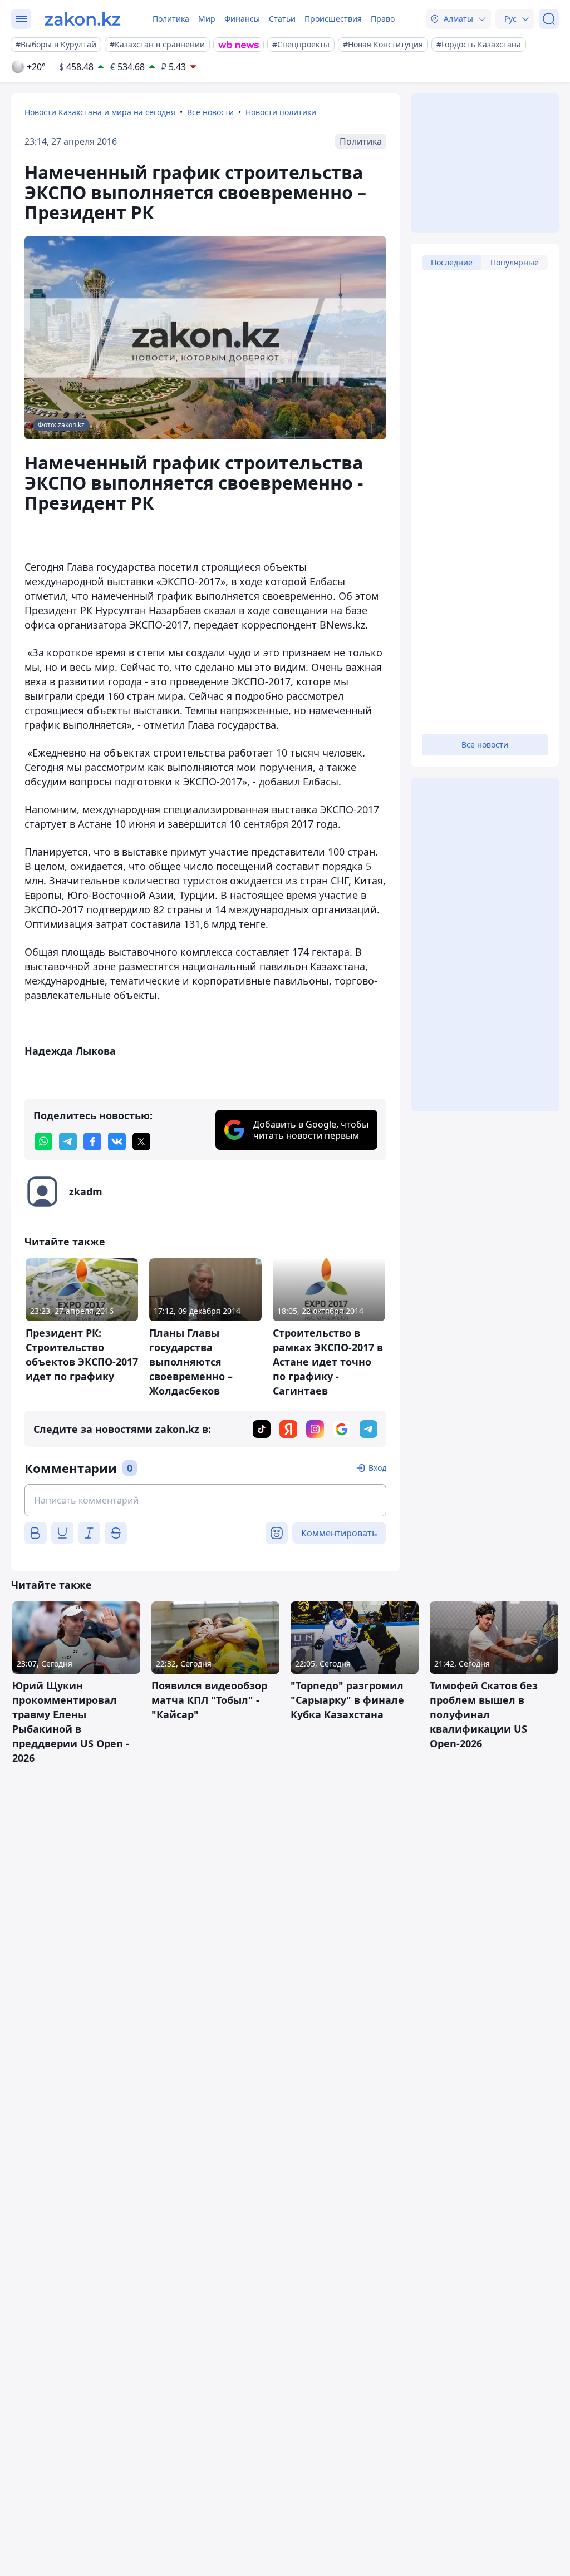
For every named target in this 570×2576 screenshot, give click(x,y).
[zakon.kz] (83, 19)
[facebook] (92, 1141)
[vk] (117, 1141)
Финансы (242, 19)
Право (383, 19)
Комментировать (339, 1533)
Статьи (282, 19)
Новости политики (281, 112)
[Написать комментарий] (205, 1500)
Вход (377, 1468)
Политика (171, 19)
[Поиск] (549, 19)
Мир (207, 19)
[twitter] (141, 1141)
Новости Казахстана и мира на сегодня (100, 112)
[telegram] (68, 1141)
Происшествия (333, 19)
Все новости (210, 112)
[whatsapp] (43, 1141)
